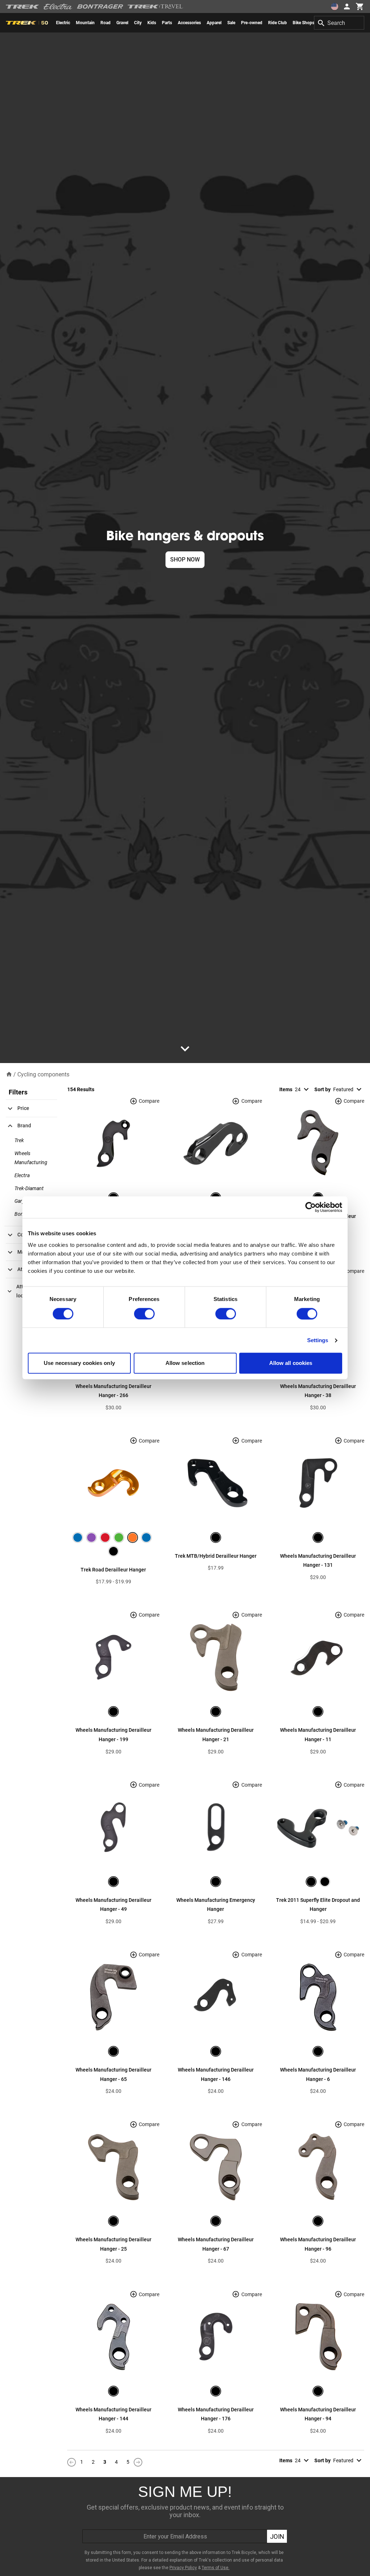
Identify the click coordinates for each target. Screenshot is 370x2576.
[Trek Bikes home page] (23, 7)
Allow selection (185, 1363)
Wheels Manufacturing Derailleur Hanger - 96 (318, 2244)
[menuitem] (63, 23)
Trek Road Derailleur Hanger (113, 1570)
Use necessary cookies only (79, 1363)
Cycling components (43, 1074)
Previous (72, 2462)
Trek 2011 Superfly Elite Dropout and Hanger (318, 1905)
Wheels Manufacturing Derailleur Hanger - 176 (216, 2414)
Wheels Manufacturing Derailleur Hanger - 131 (318, 1561)
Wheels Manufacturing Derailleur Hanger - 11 (318, 1735)
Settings (318, 1340)
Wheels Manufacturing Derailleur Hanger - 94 (318, 2414)
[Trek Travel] (155, 6)
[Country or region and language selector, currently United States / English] (335, 6)
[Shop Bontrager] (100, 6)
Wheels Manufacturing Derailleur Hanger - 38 (318, 1391)
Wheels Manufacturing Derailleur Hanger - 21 (216, 1735)
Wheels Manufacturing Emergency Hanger (216, 1905)
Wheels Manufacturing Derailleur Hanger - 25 (113, 2244)
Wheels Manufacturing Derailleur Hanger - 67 (216, 2244)
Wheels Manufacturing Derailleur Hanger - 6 (318, 2074)
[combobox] (339, 23)
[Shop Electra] (58, 6)
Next (138, 2462)
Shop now (185, 560)
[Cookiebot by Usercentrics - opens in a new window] (311, 1207)
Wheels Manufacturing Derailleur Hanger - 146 (216, 2074)
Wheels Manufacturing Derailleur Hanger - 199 (113, 1735)
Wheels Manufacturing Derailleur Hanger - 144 (113, 2414)
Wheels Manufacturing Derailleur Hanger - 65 (113, 2074)
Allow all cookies (291, 1363)
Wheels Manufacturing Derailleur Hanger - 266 (113, 1391)
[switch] (144, 1314)
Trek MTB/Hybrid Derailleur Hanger (216, 1556)
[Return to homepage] (9, 1074)
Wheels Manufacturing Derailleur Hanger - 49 (113, 1905)
